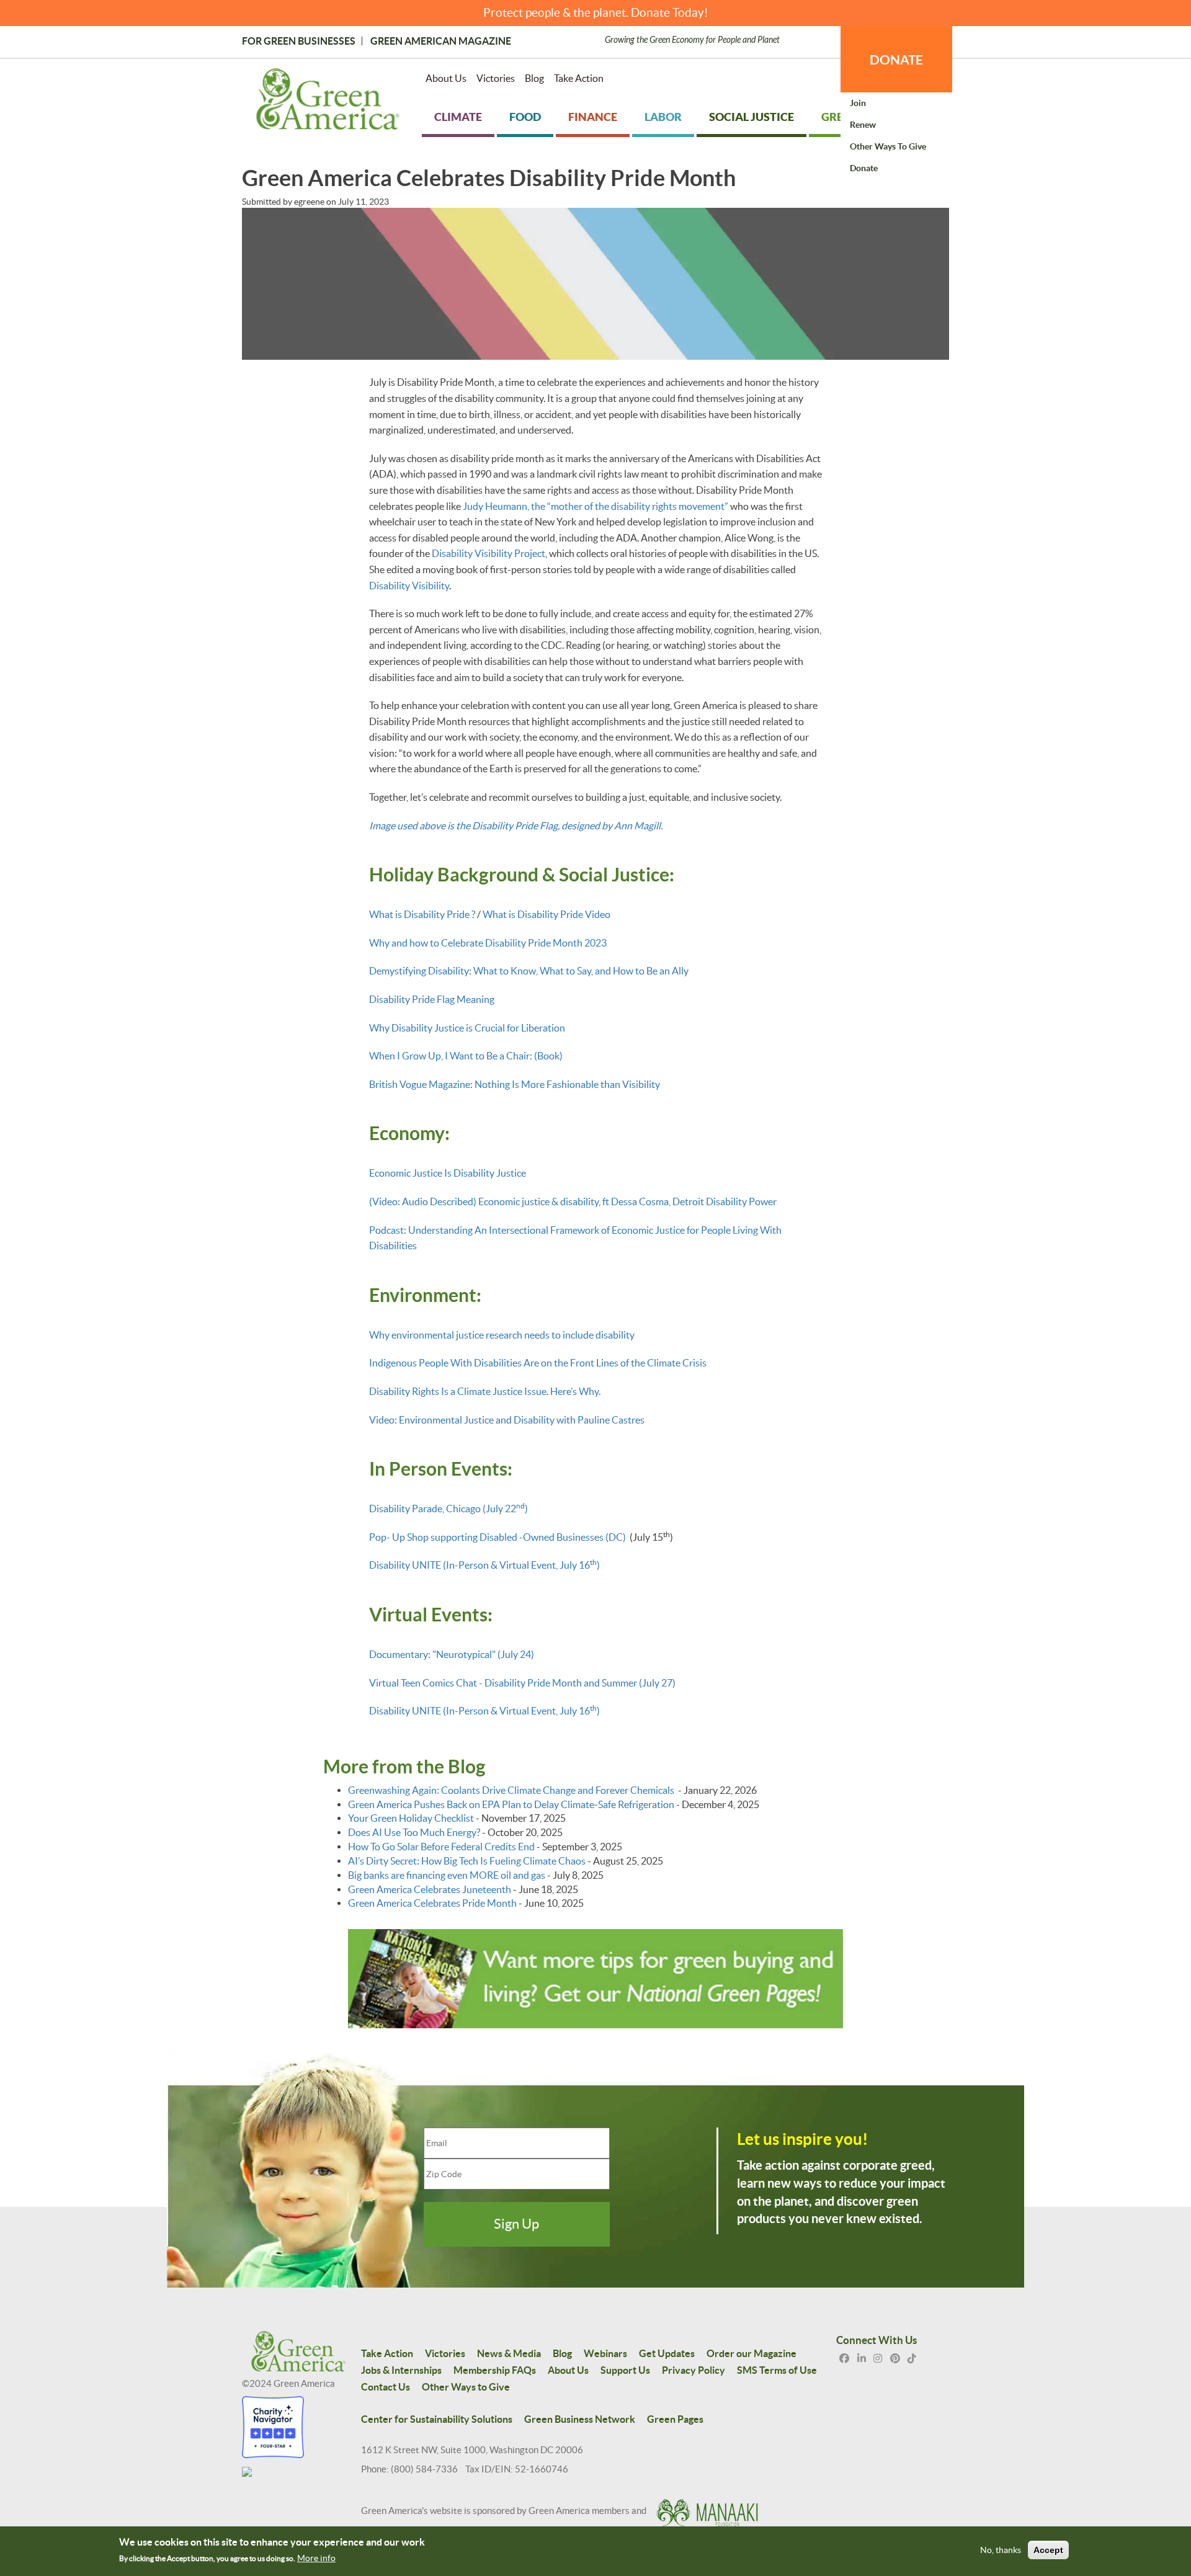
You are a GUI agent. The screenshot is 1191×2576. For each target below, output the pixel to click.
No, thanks (1001, 2550)
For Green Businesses (299, 41)
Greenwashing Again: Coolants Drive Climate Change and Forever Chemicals (512, 1790)
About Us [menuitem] (446, 78)
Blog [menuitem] (534, 78)
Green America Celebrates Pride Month (432, 1903)
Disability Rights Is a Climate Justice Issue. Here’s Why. (485, 1391)
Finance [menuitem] (593, 117)
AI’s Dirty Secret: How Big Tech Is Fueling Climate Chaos (467, 1861)
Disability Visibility (409, 586)
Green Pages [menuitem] (675, 2419)
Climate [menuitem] (458, 117)
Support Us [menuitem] (625, 2370)
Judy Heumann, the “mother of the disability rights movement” (595, 506)
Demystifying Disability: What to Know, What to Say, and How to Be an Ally (529, 971)
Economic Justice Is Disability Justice (448, 1173)
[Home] (328, 102)
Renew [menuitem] (863, 125)
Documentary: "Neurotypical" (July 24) (452, 1654)
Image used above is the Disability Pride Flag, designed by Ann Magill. (516, 826)
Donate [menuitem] (864, 168)
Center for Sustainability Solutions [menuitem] (437, 2419)
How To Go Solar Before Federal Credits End (441, 1847)
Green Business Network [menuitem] (580, 2419)
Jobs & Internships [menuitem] (401, 2370)
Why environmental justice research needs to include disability (502, 1335)
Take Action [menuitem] (579, 78)
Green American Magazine (441, 41)
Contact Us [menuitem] (386, 2387)
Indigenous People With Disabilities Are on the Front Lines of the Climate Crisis (538, 1363)
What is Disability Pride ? (423, 914)
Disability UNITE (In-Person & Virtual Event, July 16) (484, 1565)
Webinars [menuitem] (605, 2353)
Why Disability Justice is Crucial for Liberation (467, 1028)
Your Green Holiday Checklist (411, 1818)
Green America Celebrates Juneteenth (430, 1889)
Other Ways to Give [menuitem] (888, 146)
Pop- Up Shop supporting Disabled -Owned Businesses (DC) (497, 1537)
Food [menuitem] (525, 117)
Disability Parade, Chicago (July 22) (448, 1509)
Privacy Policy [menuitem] (694, 2370)
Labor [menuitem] (663, 117)
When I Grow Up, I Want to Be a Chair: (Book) (466, 1056)
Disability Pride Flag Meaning (432, 999)
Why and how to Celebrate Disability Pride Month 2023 (488, 943)
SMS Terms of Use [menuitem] (777, 2370)
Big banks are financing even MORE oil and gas (447, 1875)
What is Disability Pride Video (546, 914)
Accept (1048, 2550)
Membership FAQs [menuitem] (495, 2370)
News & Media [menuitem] (509, 2353)
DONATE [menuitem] (896, 60)
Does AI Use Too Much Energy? (414, 1832)
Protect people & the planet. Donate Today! (596, 13)
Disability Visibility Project (488, 553)
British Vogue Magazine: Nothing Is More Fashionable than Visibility (515, 1084)
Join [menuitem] (858, 103)
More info (316, 2558)
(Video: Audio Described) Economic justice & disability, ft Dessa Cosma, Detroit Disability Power (573, 1201)
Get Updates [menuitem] (667, 2353)
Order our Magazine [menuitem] (752, 2353)
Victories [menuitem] (496, 78)
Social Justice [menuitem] (752, 117)
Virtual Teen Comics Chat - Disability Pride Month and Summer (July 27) (522, 1683)
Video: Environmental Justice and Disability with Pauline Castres (507, 1420)
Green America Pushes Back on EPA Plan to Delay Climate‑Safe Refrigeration (511, 1804)
